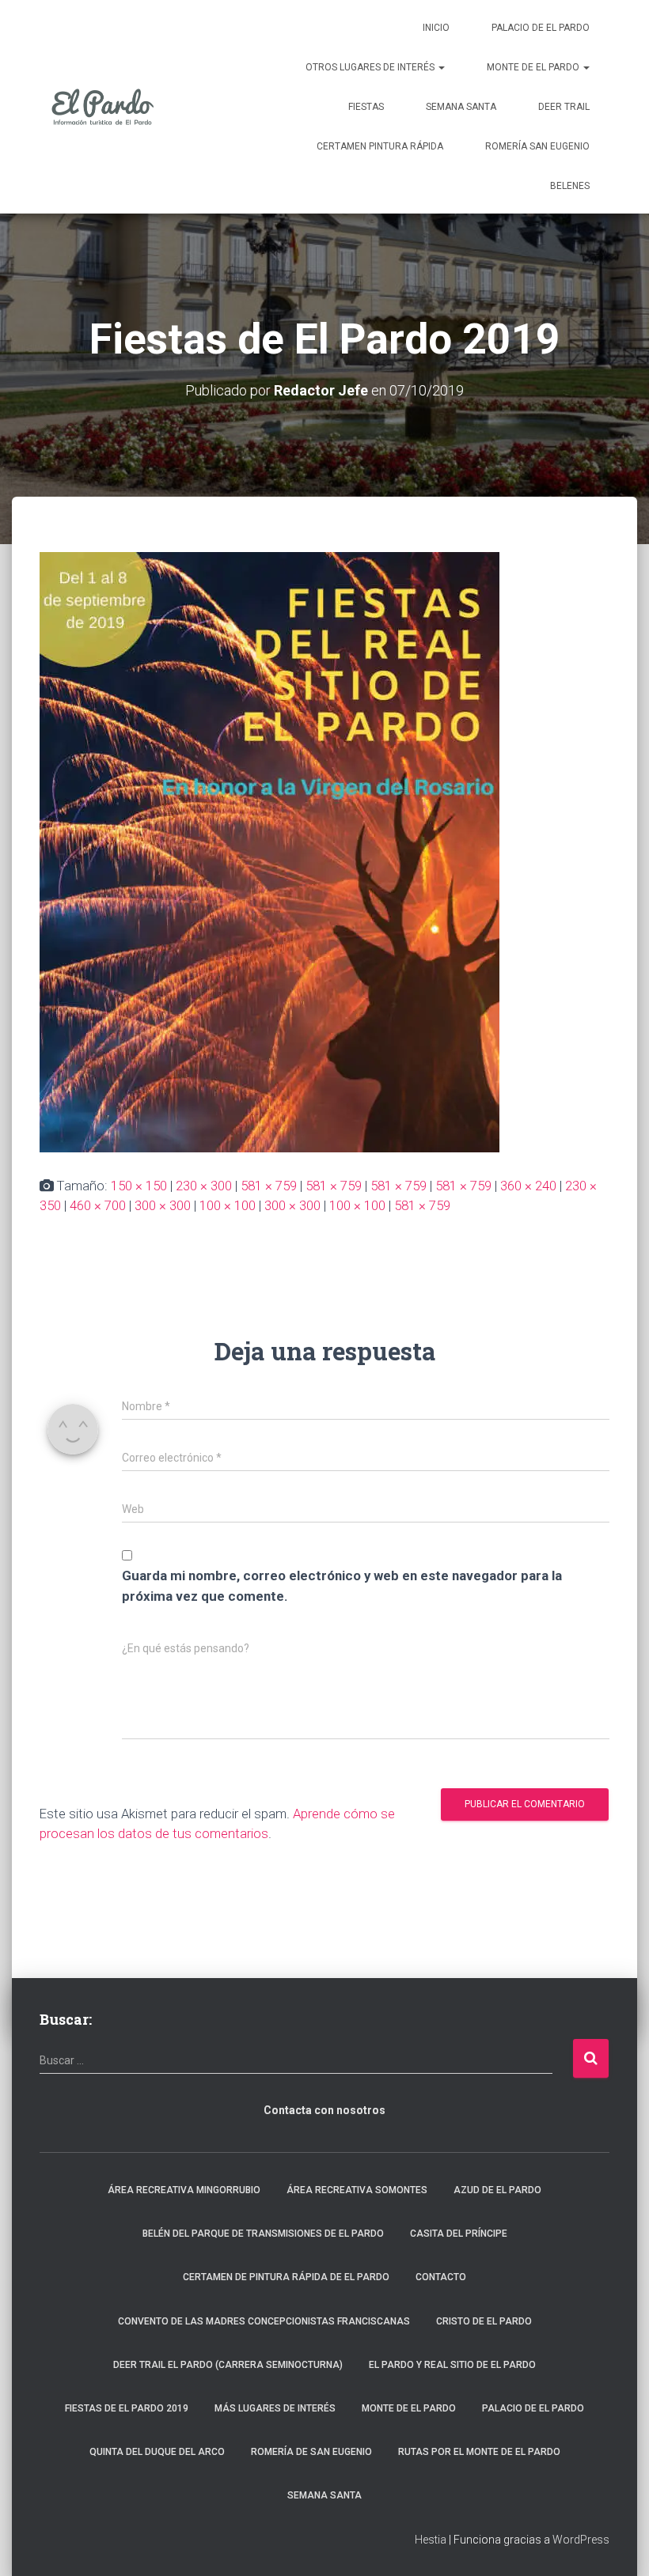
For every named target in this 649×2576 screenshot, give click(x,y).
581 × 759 (269, 1186)
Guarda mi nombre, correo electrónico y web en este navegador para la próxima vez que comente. (342, 1585)
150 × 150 (139, 1186)
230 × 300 (204, 1186)
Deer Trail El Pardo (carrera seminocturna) (228, 2365)
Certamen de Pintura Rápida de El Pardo (286, 2277)
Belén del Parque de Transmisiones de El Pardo (263, 2234)
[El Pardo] (103, 107)
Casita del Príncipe (459, 2234)
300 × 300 (163, 1205)
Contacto (441, 2277)
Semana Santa (461, 107)
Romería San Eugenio (537, 146)
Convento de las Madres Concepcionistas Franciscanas (264, 2321)
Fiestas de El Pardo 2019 (127, 2408)
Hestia (431, 2540)
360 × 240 (528, 1186)
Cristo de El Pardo (484, 2321)
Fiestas (366, 107)
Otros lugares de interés (371, 67)
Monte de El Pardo (534, 67)
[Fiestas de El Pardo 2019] (269, 851)
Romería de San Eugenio (311, 2452)
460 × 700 (98, 1205)
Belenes (570, 186)
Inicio (436, 28)
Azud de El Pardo (497, 2190)
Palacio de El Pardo (541, 28)
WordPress (581, 2540)
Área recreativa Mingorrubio (184, 2190)
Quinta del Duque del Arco (157, 2452)
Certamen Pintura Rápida (380, 146)
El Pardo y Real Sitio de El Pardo (452, 2365)
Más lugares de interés (275, 2408)
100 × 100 (228, 1205)
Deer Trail (564, 107)
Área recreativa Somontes (357, 2190)
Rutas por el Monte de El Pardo (479, 2452)
